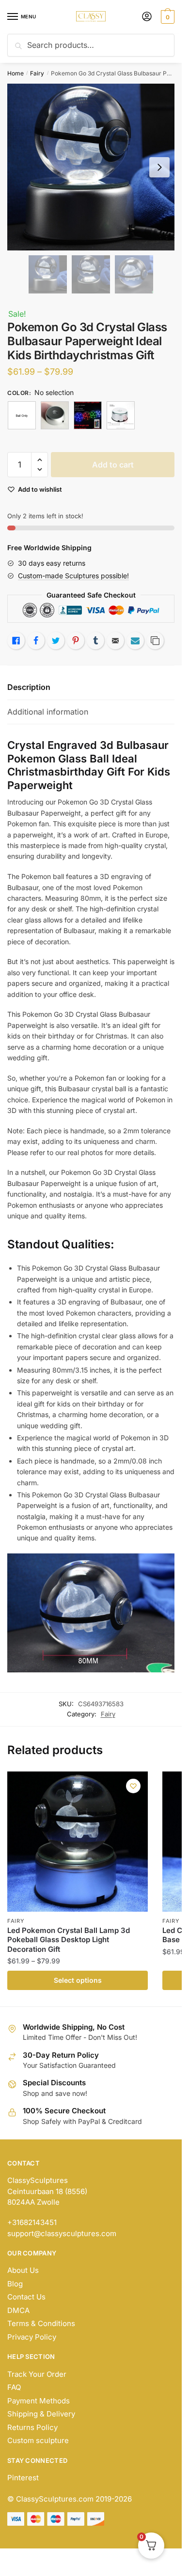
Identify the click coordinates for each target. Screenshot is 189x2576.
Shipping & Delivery (41, 2414)
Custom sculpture (38, 2440)
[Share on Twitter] (56, 641)
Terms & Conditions (41, 2323)
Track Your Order (37, 2374)
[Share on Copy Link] (155, 641)
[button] (39, 460)
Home (16, 73)
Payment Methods (39, 2401)
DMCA (18, 2310)
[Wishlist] (133, 1786)
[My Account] (147, 17)
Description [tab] (29, 687)
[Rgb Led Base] (88, 415)
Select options (78, 1980)
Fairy (37, 73)
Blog (15, 2284)
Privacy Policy (32, 2337)
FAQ (14, 2387)
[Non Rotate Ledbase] (55, 415)
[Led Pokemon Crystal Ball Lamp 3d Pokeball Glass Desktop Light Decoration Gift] (78, 1842)
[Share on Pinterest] (76, 641)
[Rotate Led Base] (121, 415)
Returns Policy (32, 2427)
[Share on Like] (16, 641)
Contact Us (26, 2297)
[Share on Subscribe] (135, 641)
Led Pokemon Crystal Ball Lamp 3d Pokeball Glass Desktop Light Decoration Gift (69, 1940)
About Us (23, 2270)
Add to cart (113, 465)
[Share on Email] (115, 641)
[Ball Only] (22, 415)
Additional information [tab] (48, 712)
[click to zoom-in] (91, 167)
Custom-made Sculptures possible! (73, 576)
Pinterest (23, 2478)
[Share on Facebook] (36, 641)
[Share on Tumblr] (95, 641)
